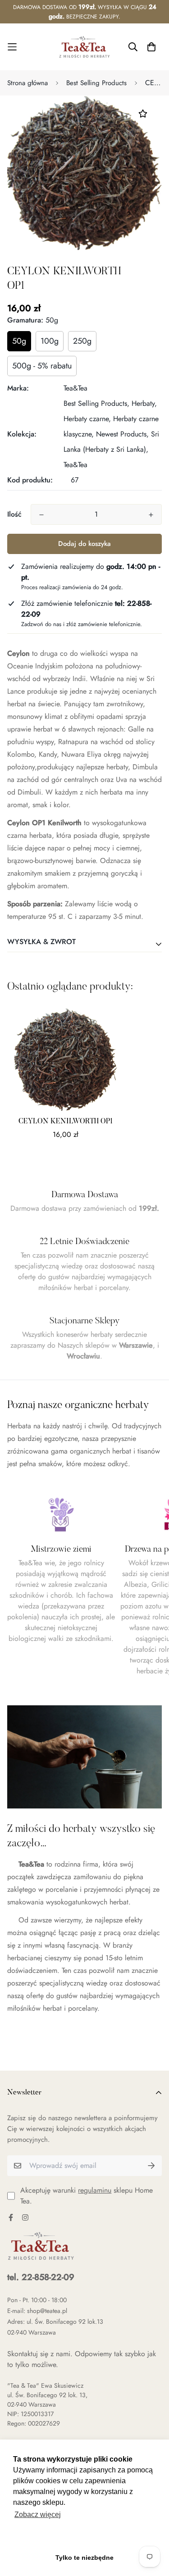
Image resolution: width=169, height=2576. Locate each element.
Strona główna (27, 83)
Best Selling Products (96, 83)
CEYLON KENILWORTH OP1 (66, 1122)
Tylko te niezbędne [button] (84, 2558)
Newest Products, (122, 434)
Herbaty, (144, 403)
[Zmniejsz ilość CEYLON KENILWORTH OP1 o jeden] (41, 515)
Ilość (14, 514)
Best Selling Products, (96, 403)
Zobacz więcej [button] (38, 2515)
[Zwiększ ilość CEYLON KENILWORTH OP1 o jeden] (151, 515)
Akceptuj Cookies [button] (84, 2538)
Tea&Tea (75, 388)
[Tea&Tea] (84, 47)
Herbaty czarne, (87, 419)
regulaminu (95, 2190)
